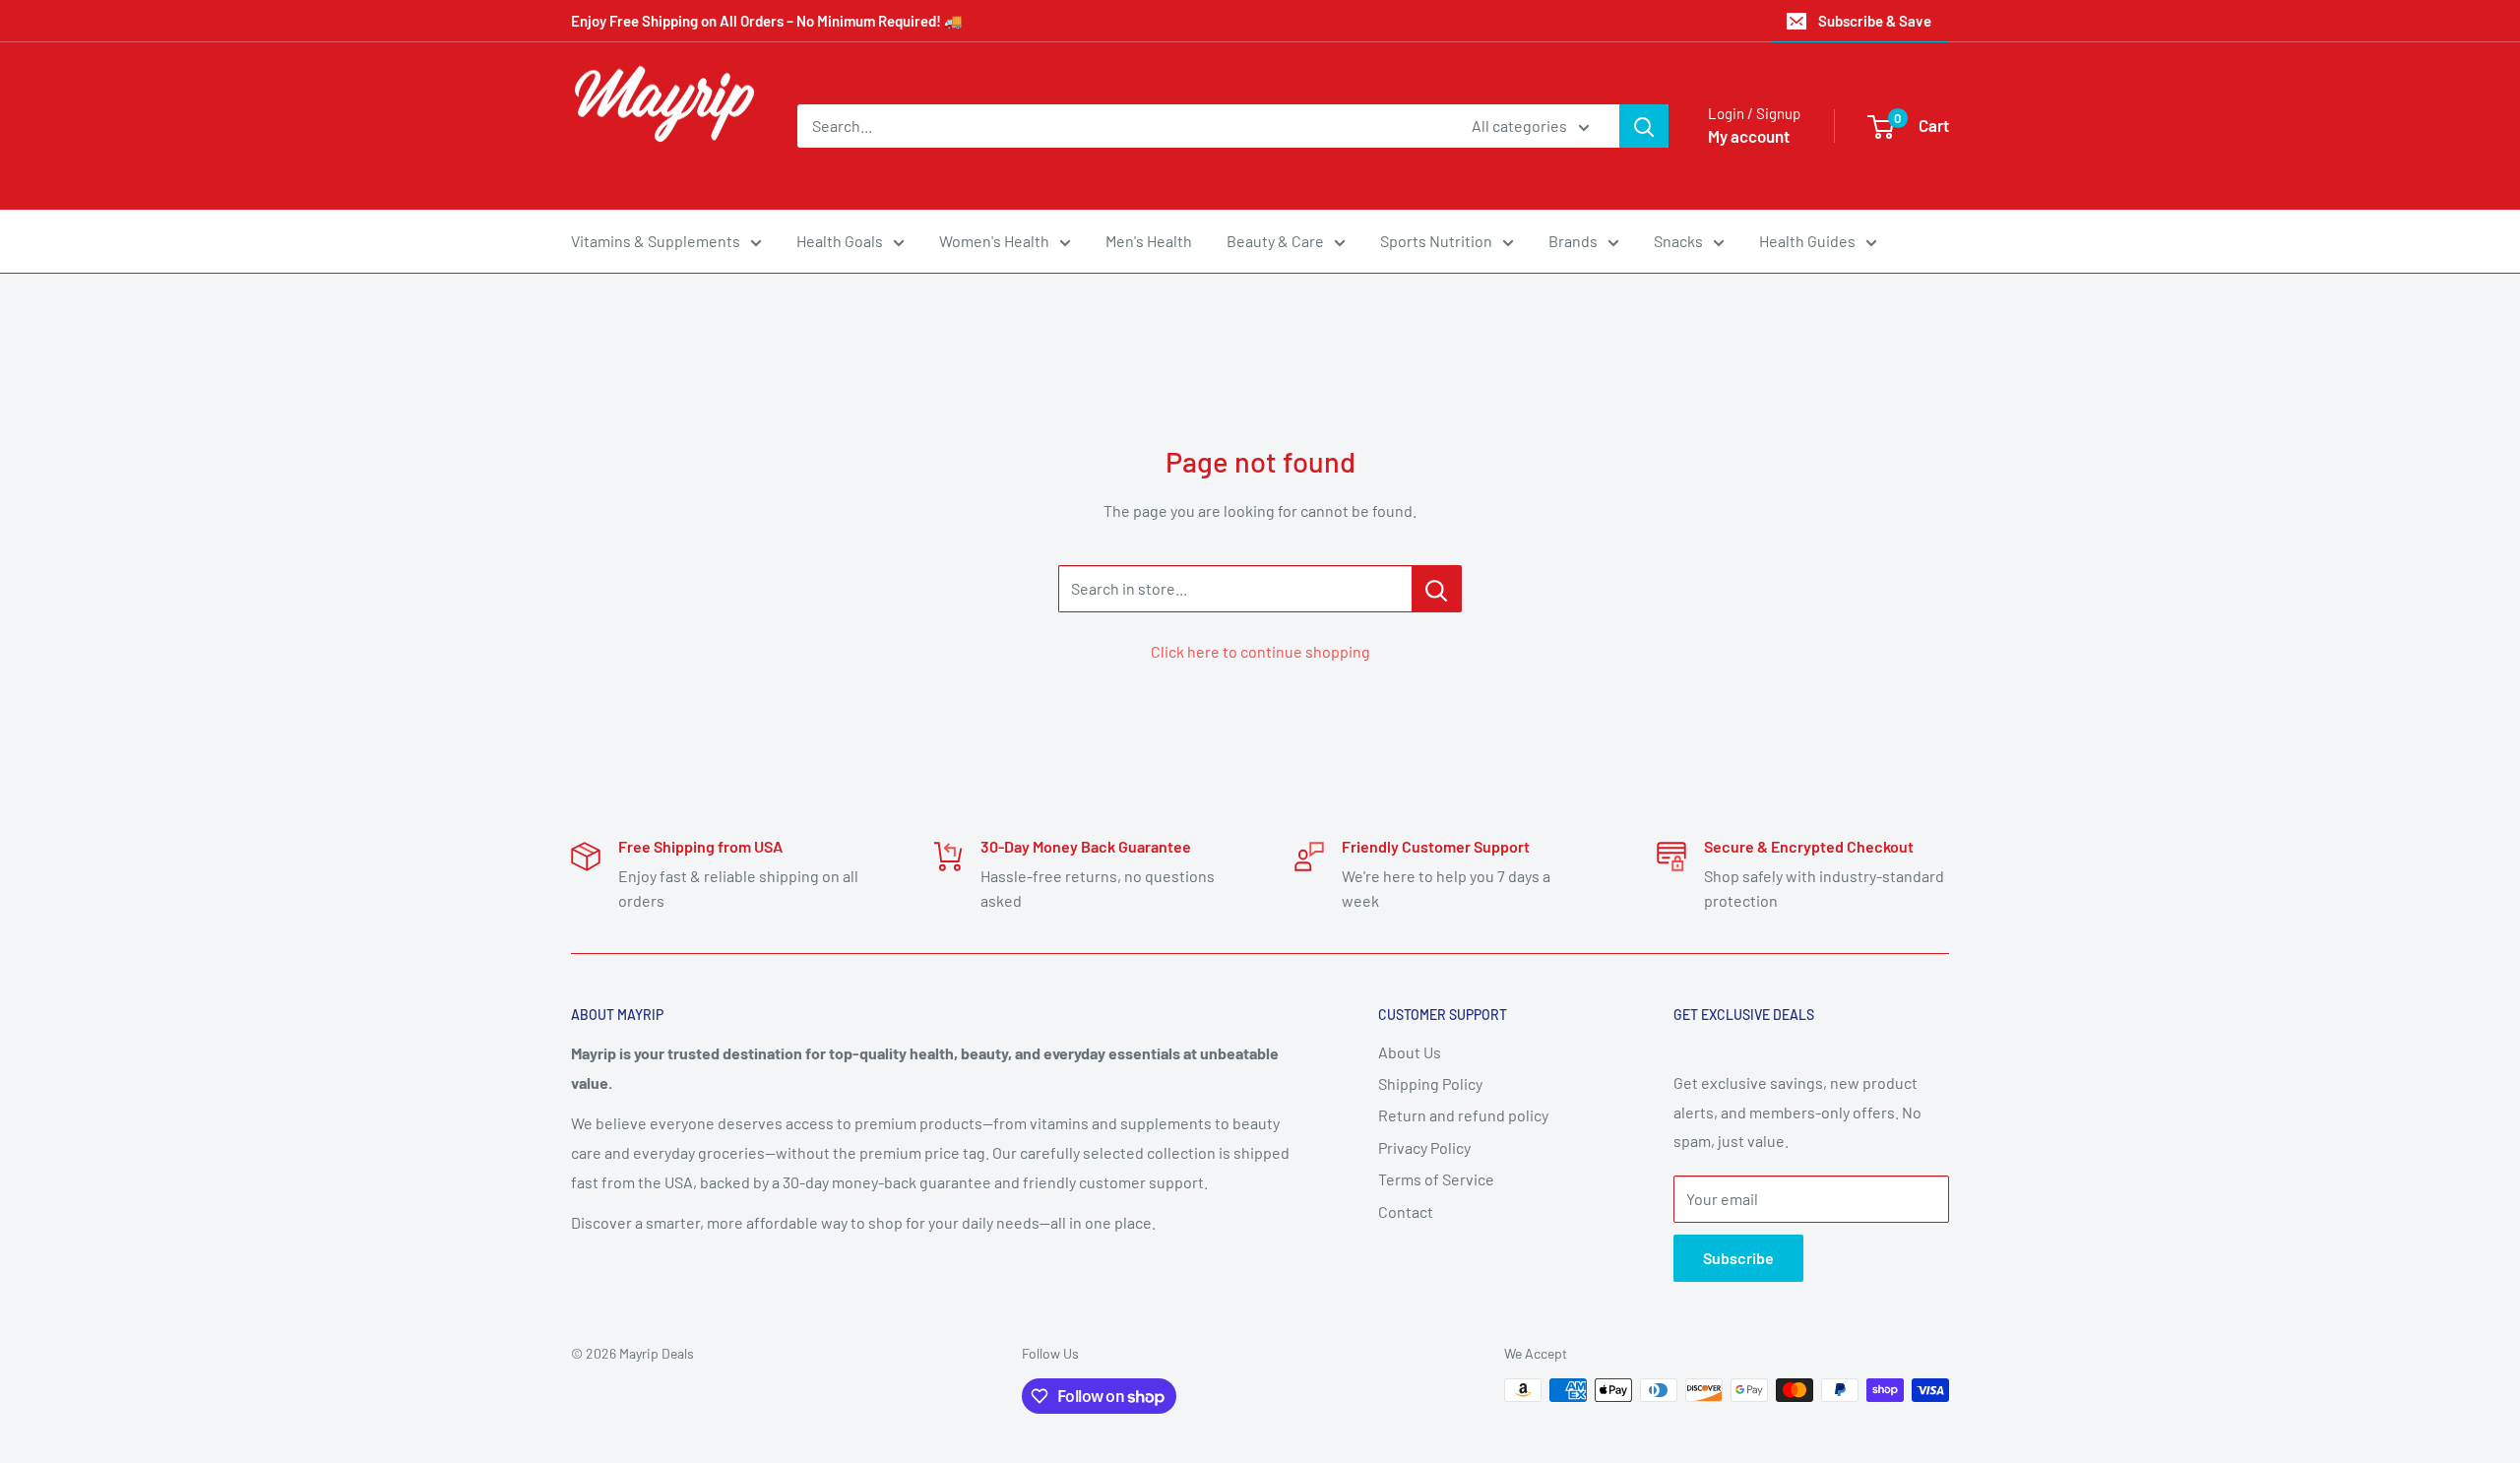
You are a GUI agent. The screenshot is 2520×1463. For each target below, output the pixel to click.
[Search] (1644, 126)
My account (1749, 136)
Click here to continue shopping (1260, 651)
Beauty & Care (1275, 241)
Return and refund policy (1463, 1115)
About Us (1410, 1052)
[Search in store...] (1437, 589)
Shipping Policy (1430, 1083)
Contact (1406, 1211)
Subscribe (1738, 1258)
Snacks (1678, 241)
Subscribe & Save (1875, 21)
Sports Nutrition (1436, 241)
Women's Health (994, 241)
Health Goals (840, 241)
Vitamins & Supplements (656, 241)
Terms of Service (1436, 1179)
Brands (1573, 241)
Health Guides (1807, 241)
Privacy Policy (1424, 1147)
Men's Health (1149, 241)
